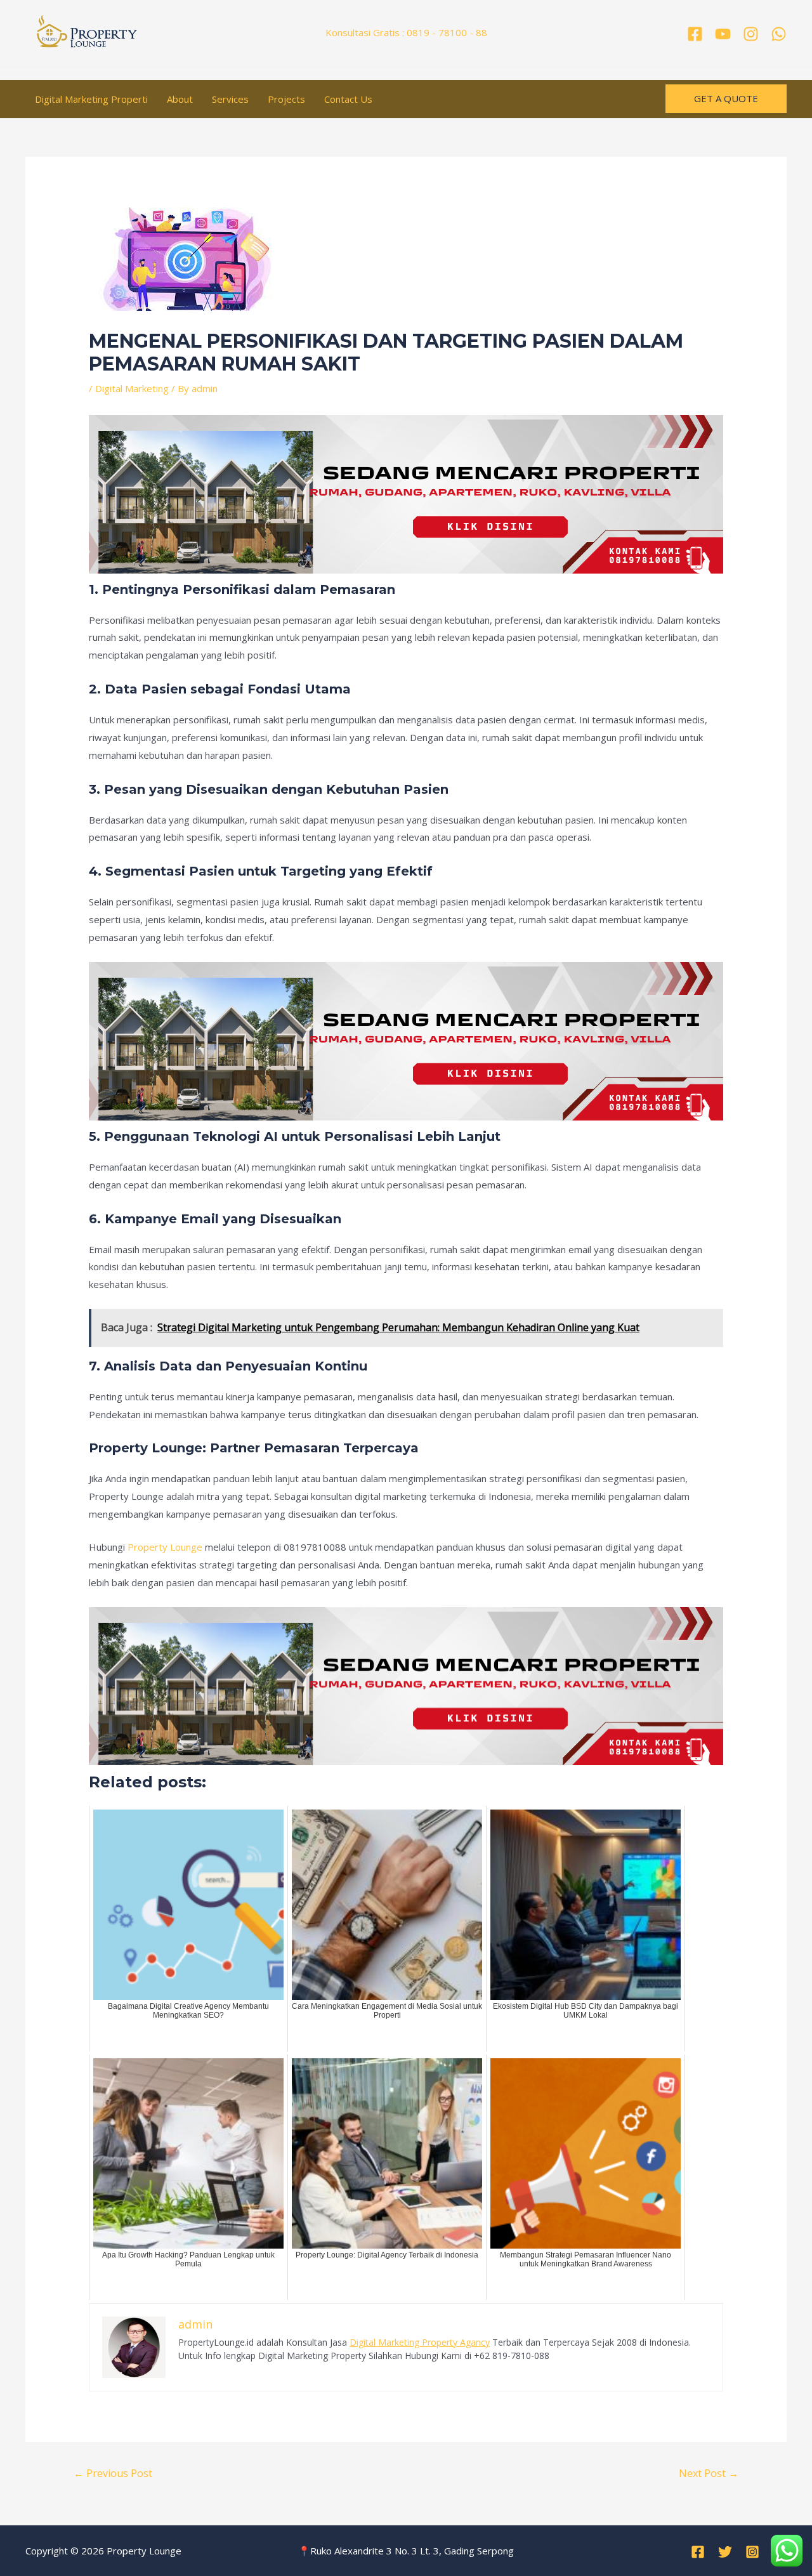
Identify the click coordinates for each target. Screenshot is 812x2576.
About (180, 99)
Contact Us (348, 99)
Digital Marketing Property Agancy (420, 2342)
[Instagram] (751, 34)
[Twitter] (725, 2552)
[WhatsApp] (779, 34)
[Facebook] (695, 34)
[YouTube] (723, 34)
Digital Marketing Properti (91, 99)
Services (230, 99)
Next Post (709, 2473)
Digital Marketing (132, 388)
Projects (286, 99)
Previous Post (113, 2473)
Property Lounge (165, 1547)
